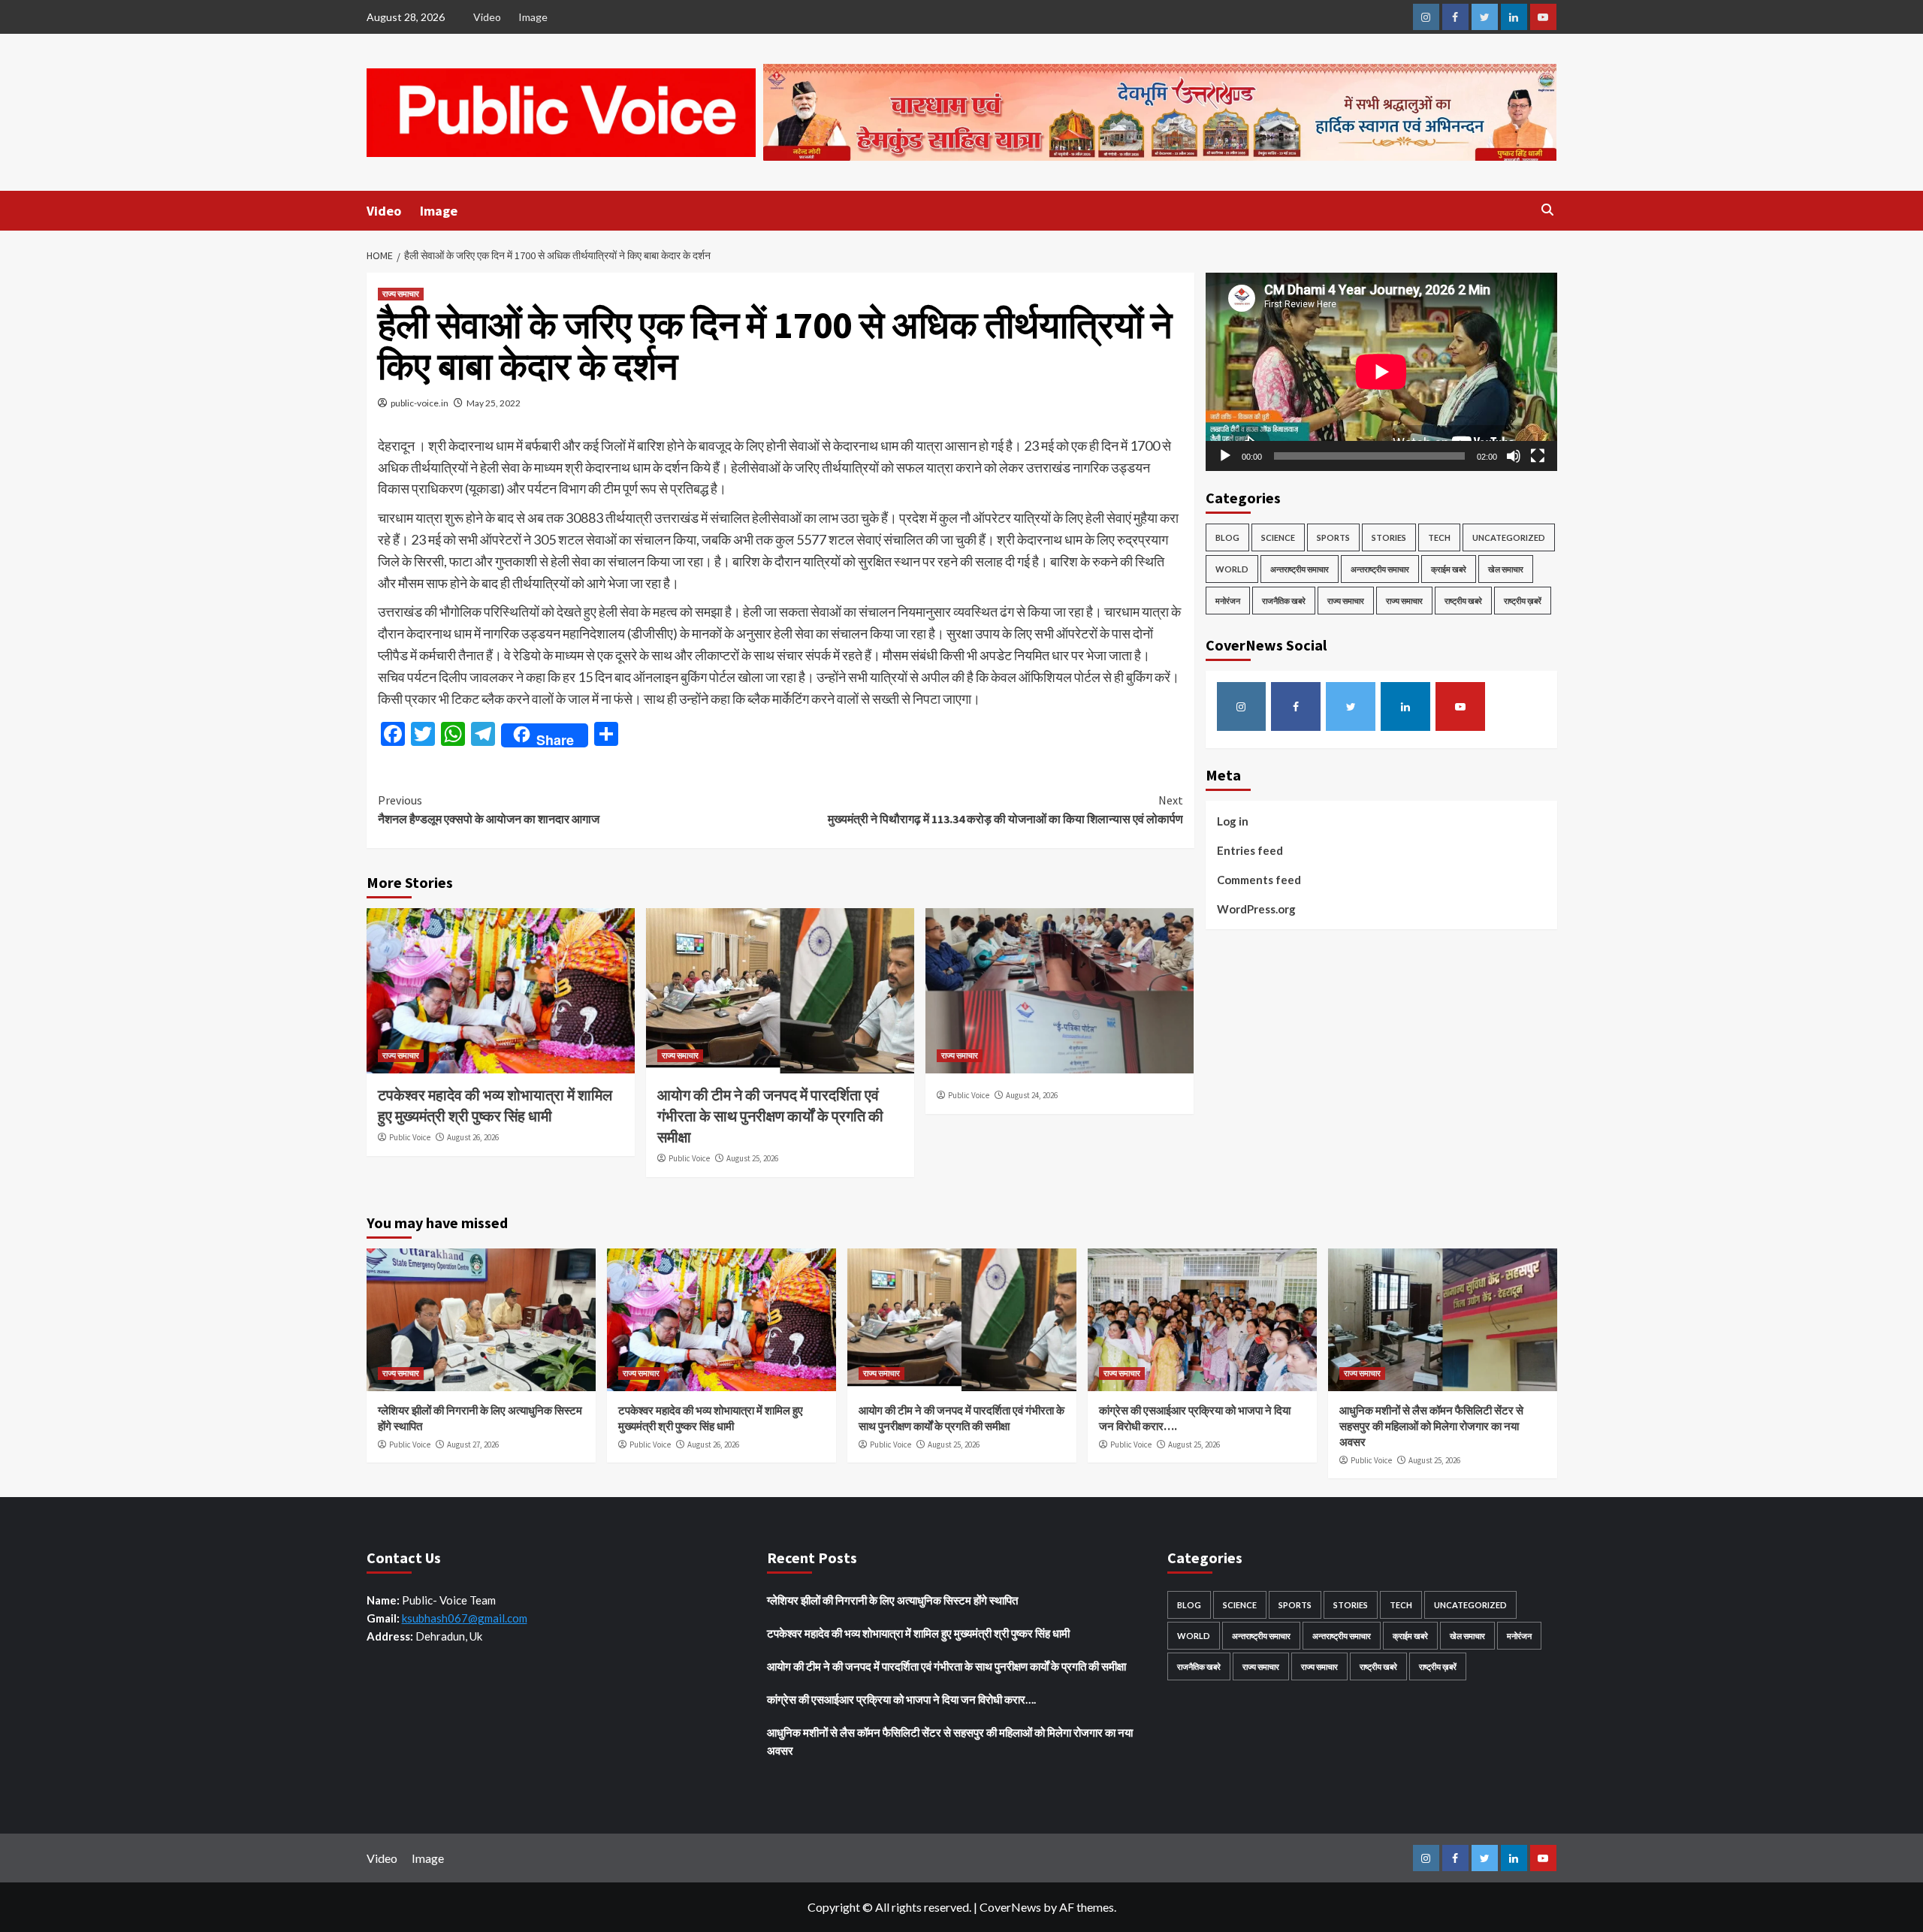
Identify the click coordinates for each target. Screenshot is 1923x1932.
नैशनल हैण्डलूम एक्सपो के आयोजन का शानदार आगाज (489, 810)
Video (487, 17)
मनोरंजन (1228, 600)
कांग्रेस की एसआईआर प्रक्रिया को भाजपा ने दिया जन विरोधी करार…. (901, 1699)
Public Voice (410, 1137)
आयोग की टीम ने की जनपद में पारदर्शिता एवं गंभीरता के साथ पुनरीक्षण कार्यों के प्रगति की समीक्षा (770, 1116)
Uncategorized (1509, 537)
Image (533, 17)
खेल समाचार (1506, 568)
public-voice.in (420, 403)
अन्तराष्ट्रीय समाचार (1300, 568)
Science (1278, 537)
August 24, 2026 (1032, 1095)
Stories (1389, 537)
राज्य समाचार (401, 294)
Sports (1333, 537)
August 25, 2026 (752, 1158)
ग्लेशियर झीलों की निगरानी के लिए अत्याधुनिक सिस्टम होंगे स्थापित (892, 1600)
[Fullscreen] (1538, 455)
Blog (1227, 537)
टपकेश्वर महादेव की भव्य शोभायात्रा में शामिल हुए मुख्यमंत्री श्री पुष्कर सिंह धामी (918, 1633)
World (1232, 568)
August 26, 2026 (473, 1137)
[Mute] (1514, 455)
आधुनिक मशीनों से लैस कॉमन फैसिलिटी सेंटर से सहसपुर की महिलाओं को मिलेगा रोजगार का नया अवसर (1431, 1426)
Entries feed (1250, 850)
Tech (1439, 537)
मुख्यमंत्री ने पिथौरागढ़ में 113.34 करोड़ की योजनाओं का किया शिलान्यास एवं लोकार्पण (1005, 810)
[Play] (1225, 455)
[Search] (1548, 210)
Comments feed (1259, 879)
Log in (1233, 820)
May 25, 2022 (494, 403)
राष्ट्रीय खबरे (1463, 600)
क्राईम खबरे (1449, 568)
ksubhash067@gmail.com (465, 1618)
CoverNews (1010, 1907)
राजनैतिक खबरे (1284, 600)
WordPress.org (1256, 908)
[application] (1381, 371)
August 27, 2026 (473, 1444)
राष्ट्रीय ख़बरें (1523, 600)
